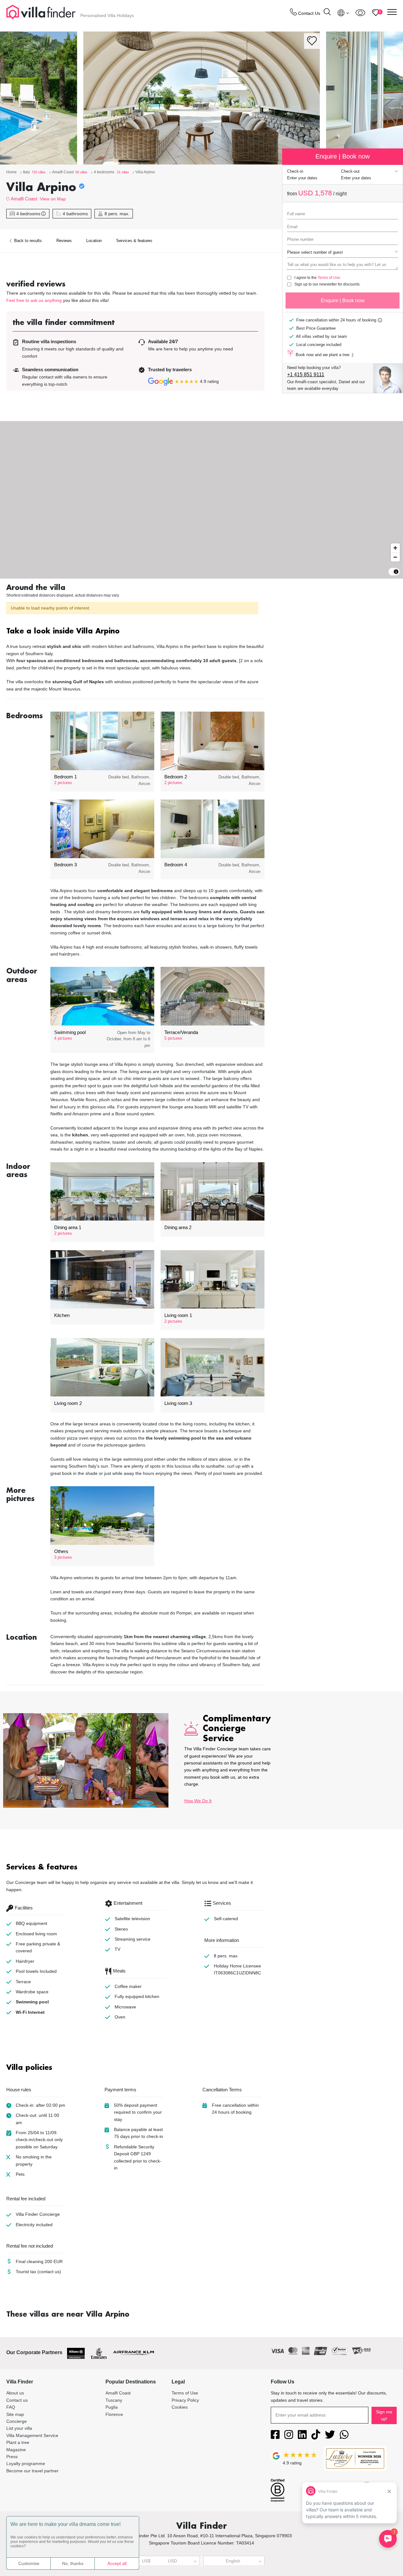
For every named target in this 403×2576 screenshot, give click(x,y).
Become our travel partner (32, 2471)
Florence (114, 2414)
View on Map (53, 199)
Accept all (117, 2563)
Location (94, 241)
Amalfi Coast (24, 199)
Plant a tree (18, 2442)
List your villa (19, 2428)
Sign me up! (384, 2415)
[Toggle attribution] (396, 572)
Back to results (27, 241)
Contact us (17, 2400)
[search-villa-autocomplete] (327, 13)
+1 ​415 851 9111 (306, 375)
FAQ (11, 2407)
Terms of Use (329, 278)
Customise (29, 2563)
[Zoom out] (395, 557)
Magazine (16, 2450)
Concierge (17, 2421)
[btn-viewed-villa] (360, 13)
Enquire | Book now (343, 300)
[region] (201, 500)
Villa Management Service (32, 2435)
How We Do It (198, 1801)
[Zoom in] (395, 548)
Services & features (134, 241)
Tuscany (114, 2400)
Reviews (64, 241)
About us (15, 2393)
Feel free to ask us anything (34, 300)
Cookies (180, 2407)
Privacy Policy (185, 2400)
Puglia (112, 2407)
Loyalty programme (26, 2463)
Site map (15, 2414)
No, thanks (73, 2563)
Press (12, 2457)
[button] (135, 632)
